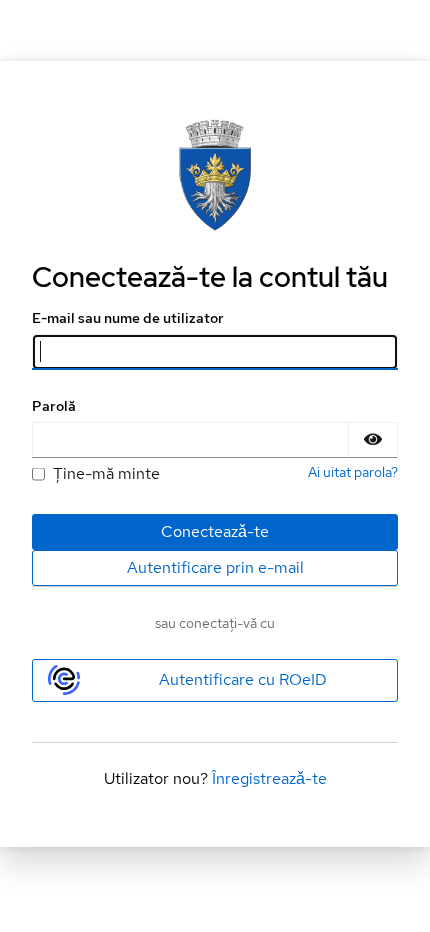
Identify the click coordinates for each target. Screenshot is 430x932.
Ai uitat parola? (353, 472)
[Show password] (373, 440)
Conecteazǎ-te (215, 531)
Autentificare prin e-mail (215, 567)
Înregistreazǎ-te (269, 778)
